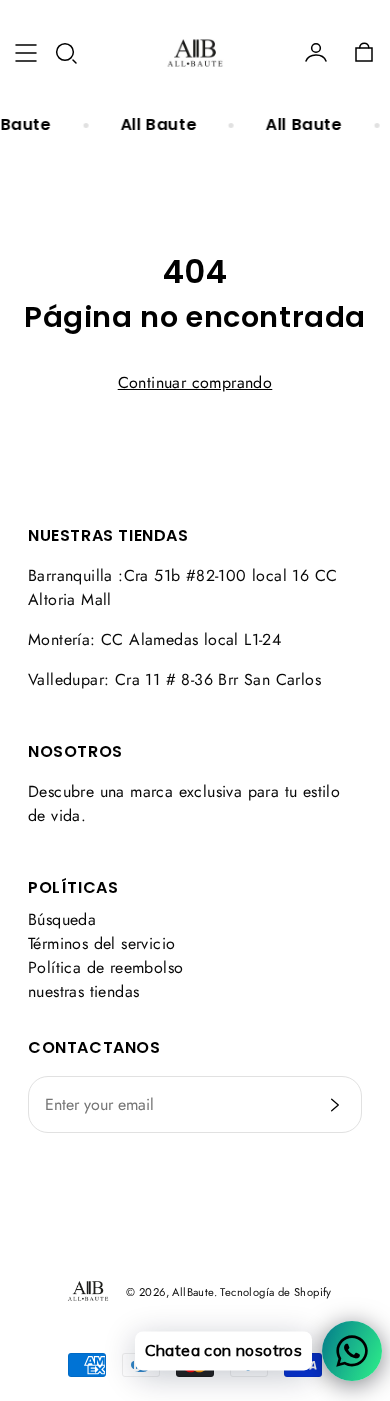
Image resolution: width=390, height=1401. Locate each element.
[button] (66, 53)
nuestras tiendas (83, 991)
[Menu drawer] (26, 53)
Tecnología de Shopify (275, 1292)
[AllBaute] (195, 53)
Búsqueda (62, 919)
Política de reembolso (105, 967)
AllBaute (192, 1292)
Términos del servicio (101, 943)
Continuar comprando (195, 382)
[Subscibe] (335, 1105)
